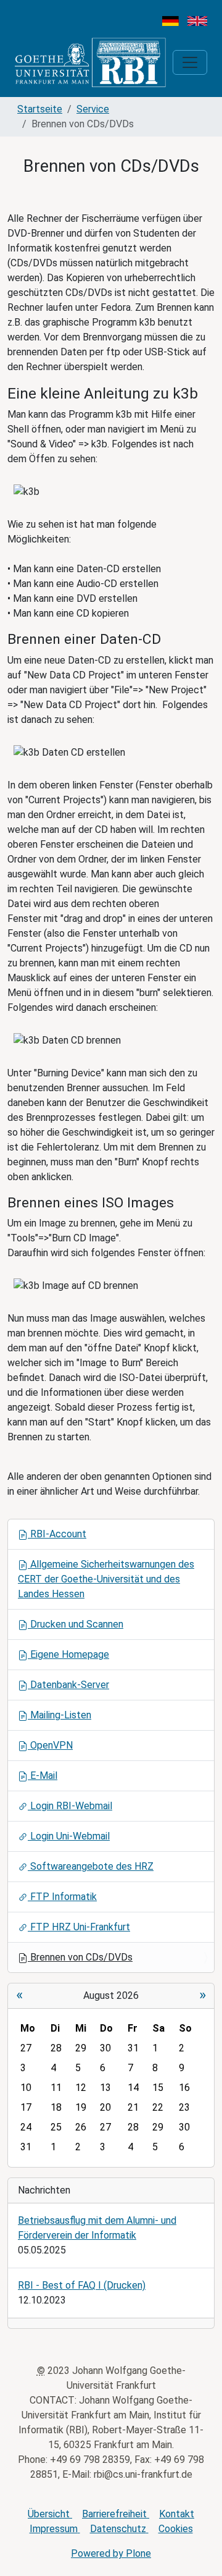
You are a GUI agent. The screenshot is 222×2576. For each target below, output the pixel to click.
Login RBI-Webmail (70, 1806)
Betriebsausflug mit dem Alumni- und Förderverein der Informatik (97, 2228)
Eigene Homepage (68, 1654)
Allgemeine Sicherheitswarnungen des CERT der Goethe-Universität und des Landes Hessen (106, 1579)
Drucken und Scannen (76, 1624)
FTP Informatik (62, 1897)
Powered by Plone (111, 2553)
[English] (197, 20)
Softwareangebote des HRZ (91, 1866)
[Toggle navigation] (190, 62)
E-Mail (43, 1776)
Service (93, 109)
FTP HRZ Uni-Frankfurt (79, 1927)
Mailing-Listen (60, 1715)
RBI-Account (57, 1534)
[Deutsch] (171, 20)
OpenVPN (50, 1745)
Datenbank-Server (68, 1685)
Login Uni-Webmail (69, 1836)
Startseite (40, 109)
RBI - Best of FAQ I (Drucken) (82, 2285)
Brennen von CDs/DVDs (80, 1957)
